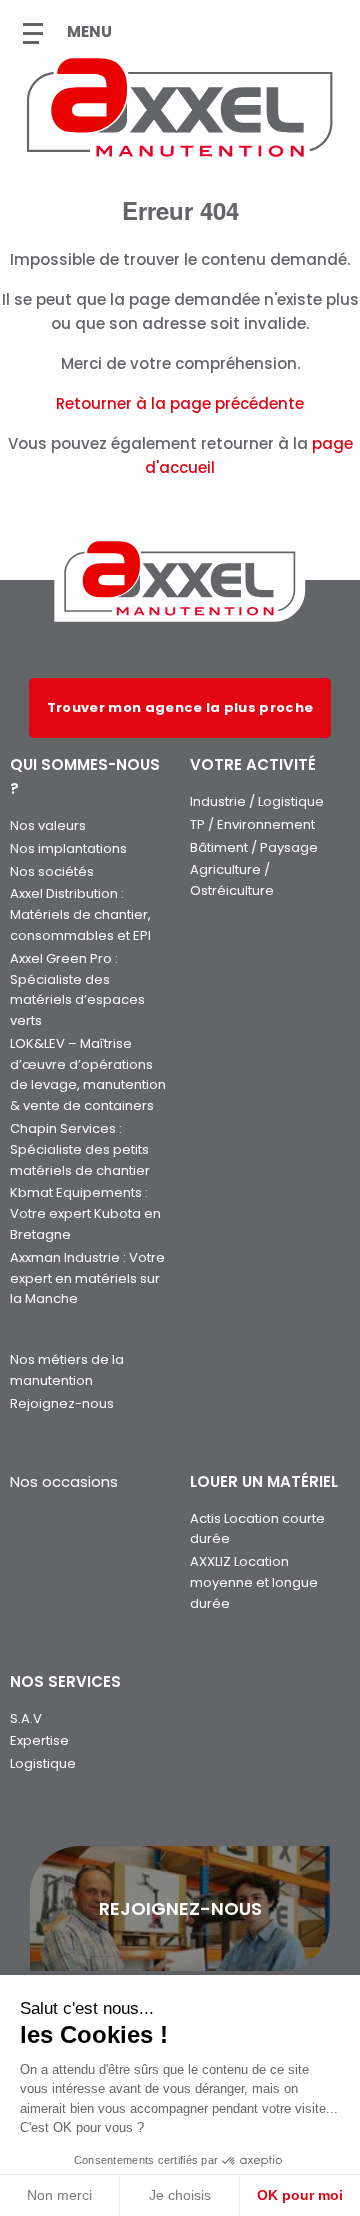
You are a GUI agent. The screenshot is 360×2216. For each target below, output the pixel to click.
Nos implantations (68, 848)
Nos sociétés (52, 871)
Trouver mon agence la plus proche (180, 707)
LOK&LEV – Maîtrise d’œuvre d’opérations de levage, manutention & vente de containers (88, 1074)
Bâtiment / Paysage (254, 847)
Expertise (39, 1740)
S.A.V (26, 1718)
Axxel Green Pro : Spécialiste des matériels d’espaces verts (77, 989)
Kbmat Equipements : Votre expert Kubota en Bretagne (85, 1213)
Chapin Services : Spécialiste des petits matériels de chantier (80, 1149)
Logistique (43, 1763)
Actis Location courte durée (257, 1529)
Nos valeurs (48, 825)
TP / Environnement (252, 824)
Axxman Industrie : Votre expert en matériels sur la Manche (87, 1278)
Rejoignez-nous (62, 1403)
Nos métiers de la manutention (67, 1370)
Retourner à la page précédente (180, 403)
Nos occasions (64, 1481)
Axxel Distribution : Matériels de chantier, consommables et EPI (80, 914)
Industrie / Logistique (257, 801)
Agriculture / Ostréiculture (232, 880)
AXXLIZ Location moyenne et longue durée (254, 1582)
